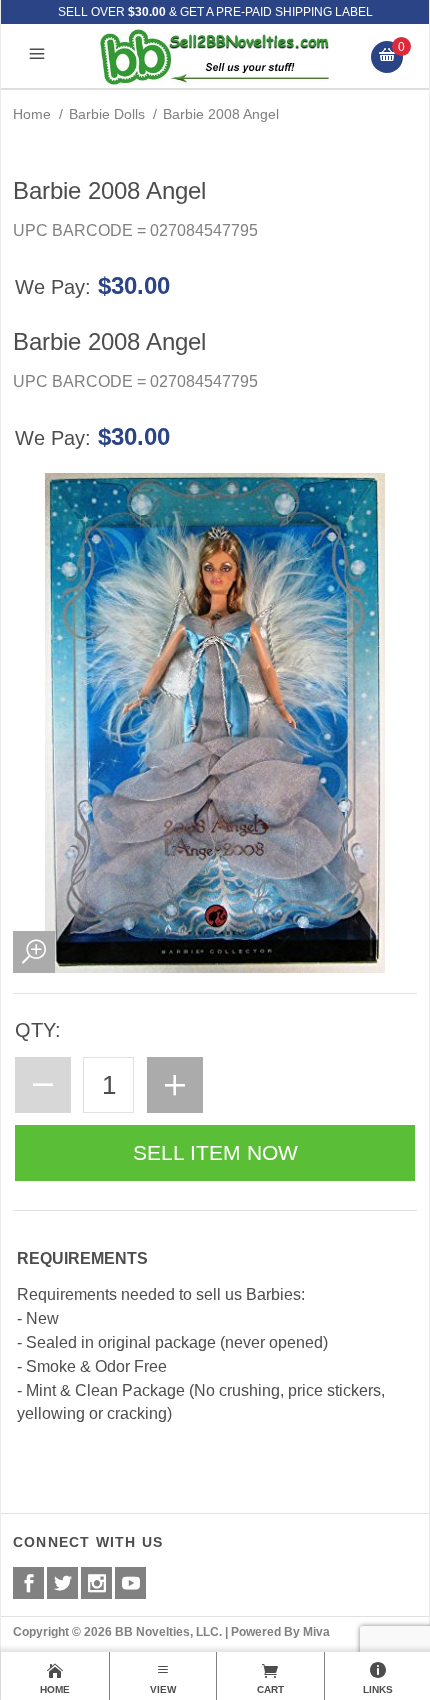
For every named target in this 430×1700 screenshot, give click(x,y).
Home (32, 114)
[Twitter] (62, 1583)
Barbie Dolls (107, 114)
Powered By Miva (280, 1632)
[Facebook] (28, 1583)
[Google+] (96, 1583)
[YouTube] (130, 1583)
